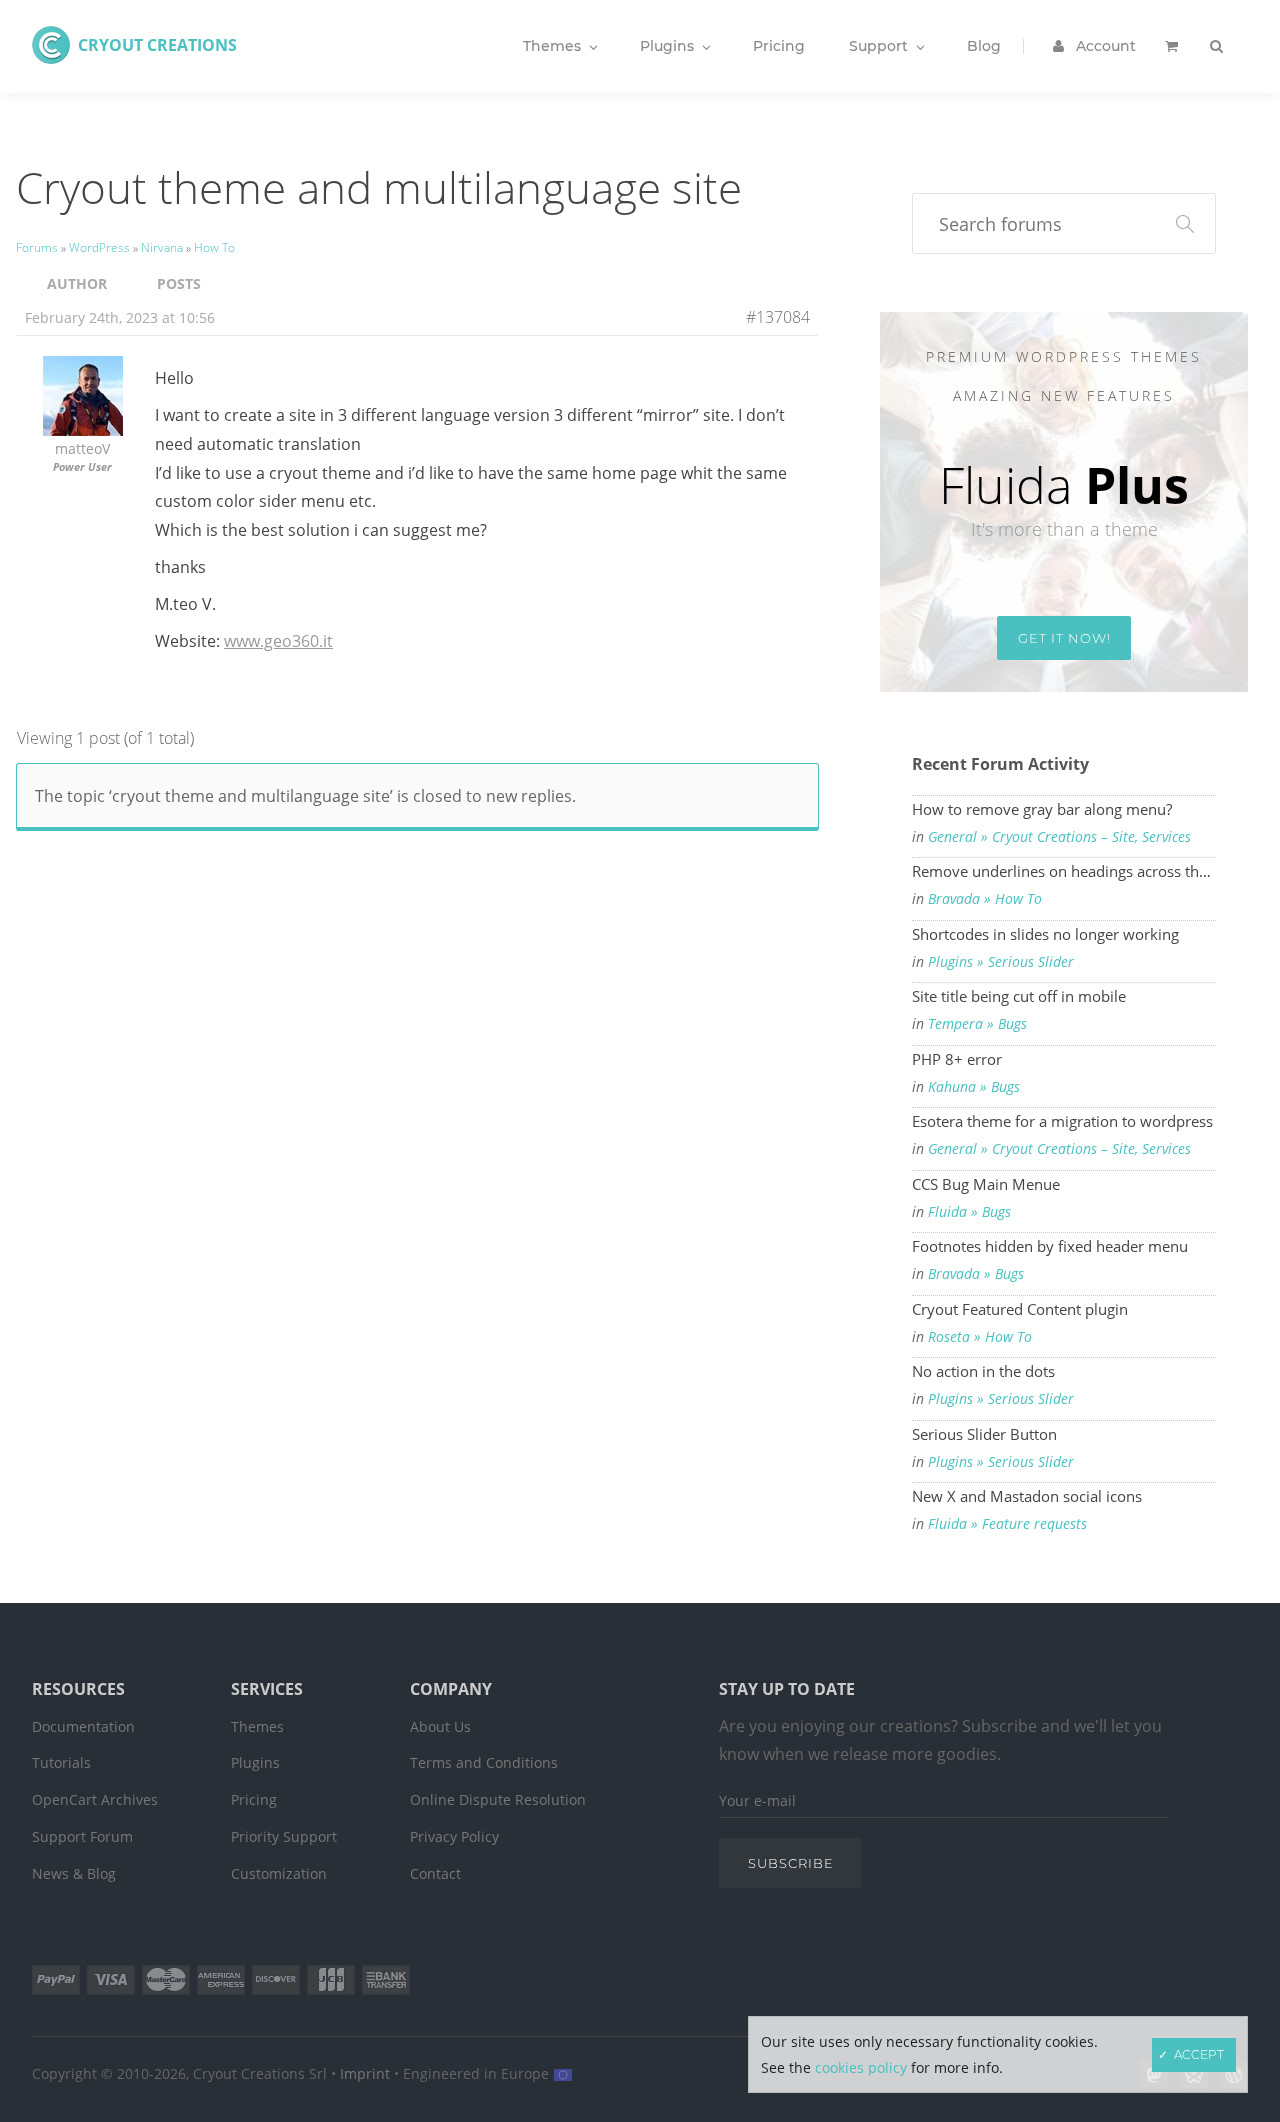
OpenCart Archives (95, 1799)
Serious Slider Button (984, 1434)
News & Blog (74, 1873)
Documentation (83, 1726)
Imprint (365, 2073)
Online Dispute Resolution (498, 1799)
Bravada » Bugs (976, 1274)
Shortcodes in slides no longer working (1045, 934)
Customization (279, 1873)
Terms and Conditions (484, 1762)
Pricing (254, 1799)
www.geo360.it (278, 641)
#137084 (778, 317)
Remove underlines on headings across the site (1064, 871)
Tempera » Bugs (977, 1024)
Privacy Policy (454, 1836)
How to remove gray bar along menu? (1042, 809)
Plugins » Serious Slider (1001, 962)
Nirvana (162, 247)
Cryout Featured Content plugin (1020, 1309)
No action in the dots (983, 1371)
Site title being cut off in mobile (1019, 996)
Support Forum (82, 1836)
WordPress (99, 247)
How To (214, 247)
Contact (435, 1873)
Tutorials (61, 1762)
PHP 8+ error (957, 1059)
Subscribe (791, 1863)
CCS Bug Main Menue (986, 1184)
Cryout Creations (157, 45)
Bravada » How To (985, 899)
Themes (257, 1726)
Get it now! (1064, 638)
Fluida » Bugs (969, 1212)
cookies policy (861, 2067)
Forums (37, 247)
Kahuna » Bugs (974, 1087)
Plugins (255, 1762)
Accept (1199, 2054)
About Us (440, 1726)
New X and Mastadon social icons (1027, 1496)
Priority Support (284, 1836)
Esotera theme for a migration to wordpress (1062, 1121)
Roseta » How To (980, 1337)
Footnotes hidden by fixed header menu (1050, 1246)
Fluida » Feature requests (1007, 1524)
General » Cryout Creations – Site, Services (1059, 837)
